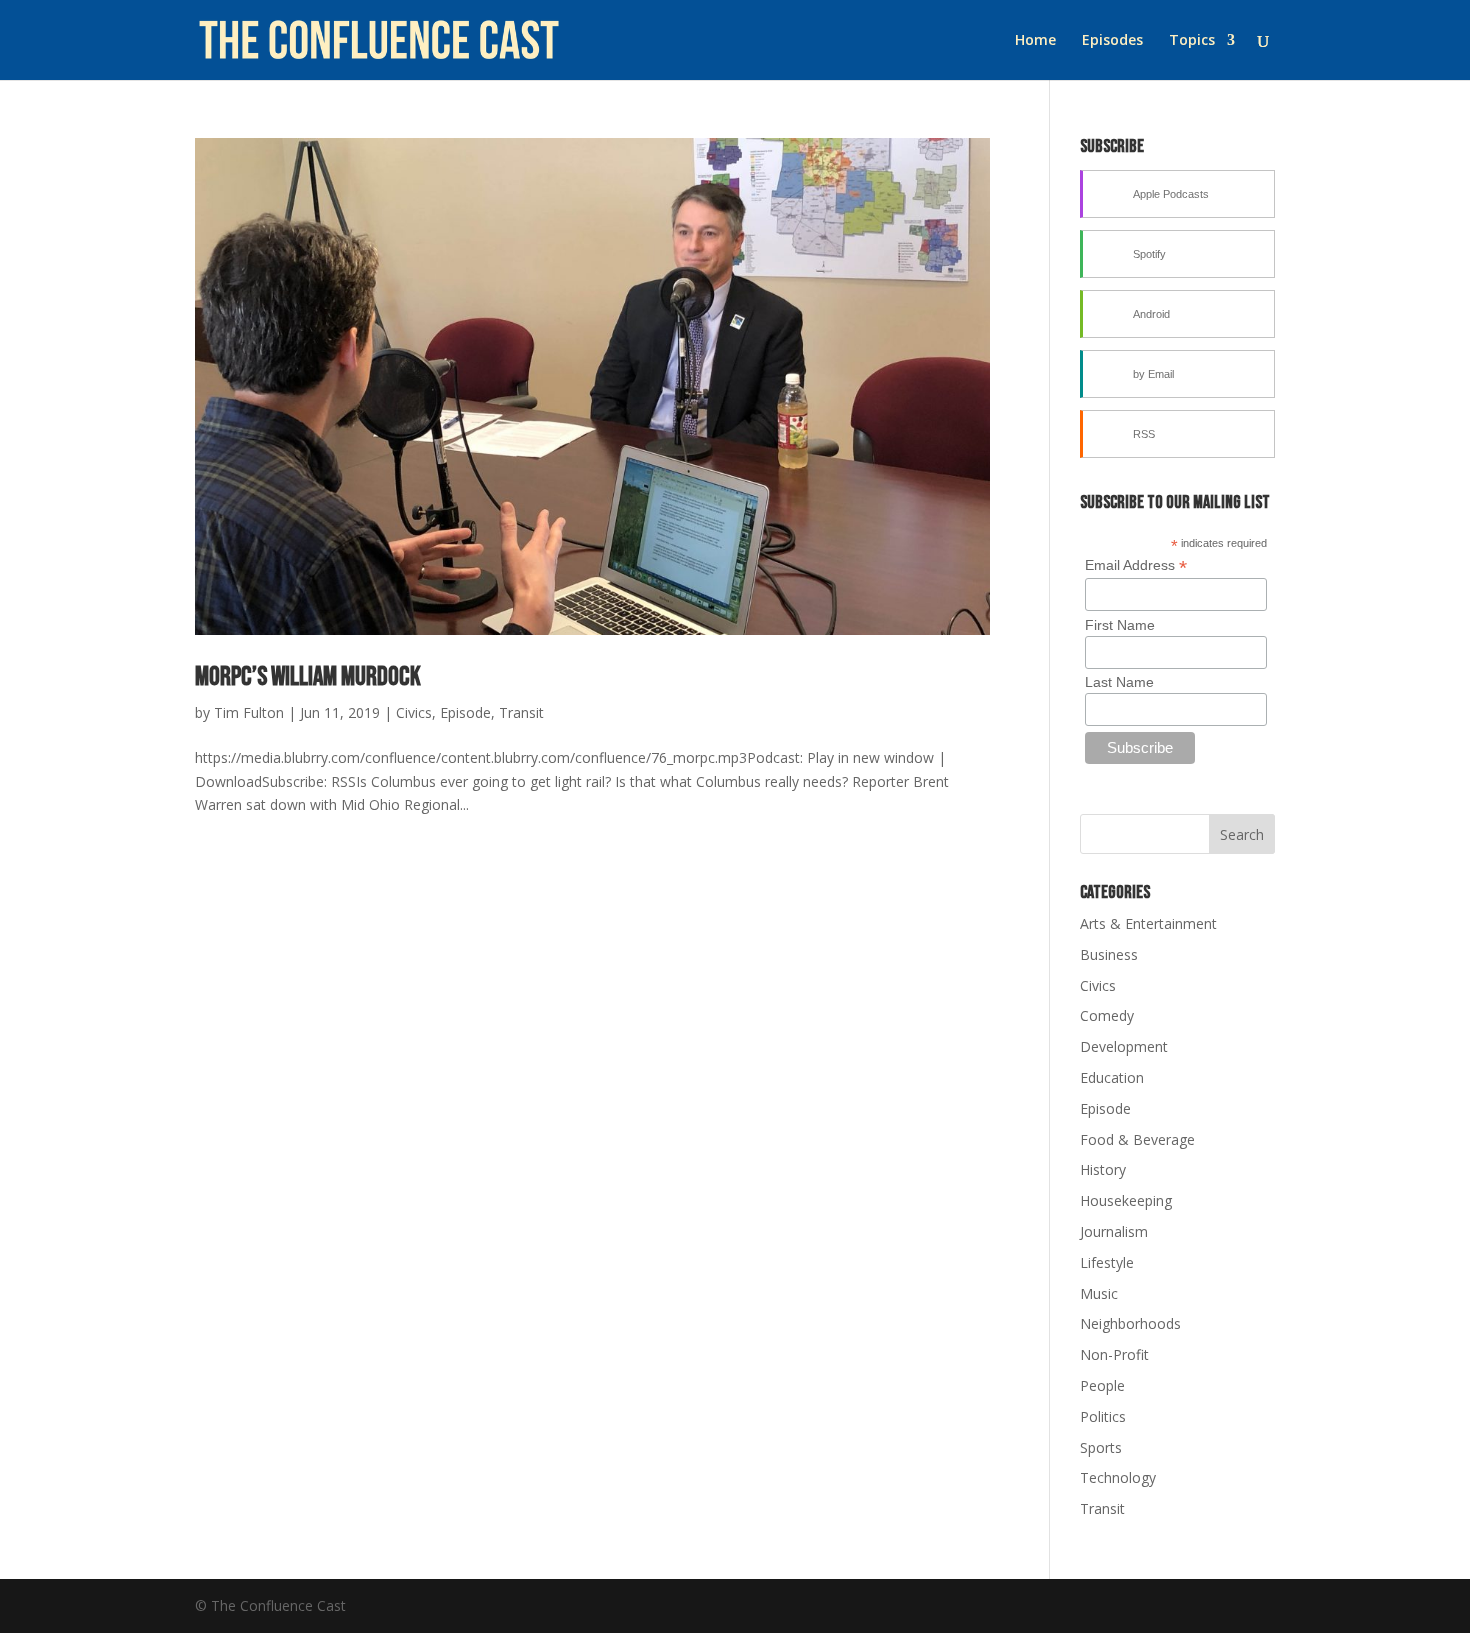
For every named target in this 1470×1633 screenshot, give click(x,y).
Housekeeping (1126, 1200)
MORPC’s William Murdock (308, 677)
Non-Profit (1114, 1354)
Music (1099, 1293)
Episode (465, 712)
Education (1112, 1077)
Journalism (1114, 1231)
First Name (1120, 625)
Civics (414, 712)
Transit (521, 712)
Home (1035, 41)
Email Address (1136, 565)
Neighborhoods (1130, 1323)
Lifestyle (1107, 1262)
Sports (1101, 1447)
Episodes (1112, 41)
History (1103, 1169)
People (1102, 1385)
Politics (1103, 1416)
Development (1124, 1046)
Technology (1118, 1477)
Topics (1192, 41)
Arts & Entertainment (1148, 923)
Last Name (1119, 682)
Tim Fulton (249, 712)
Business (1109, 954)
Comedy (1107, 1015)
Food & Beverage (1137, 1139)
